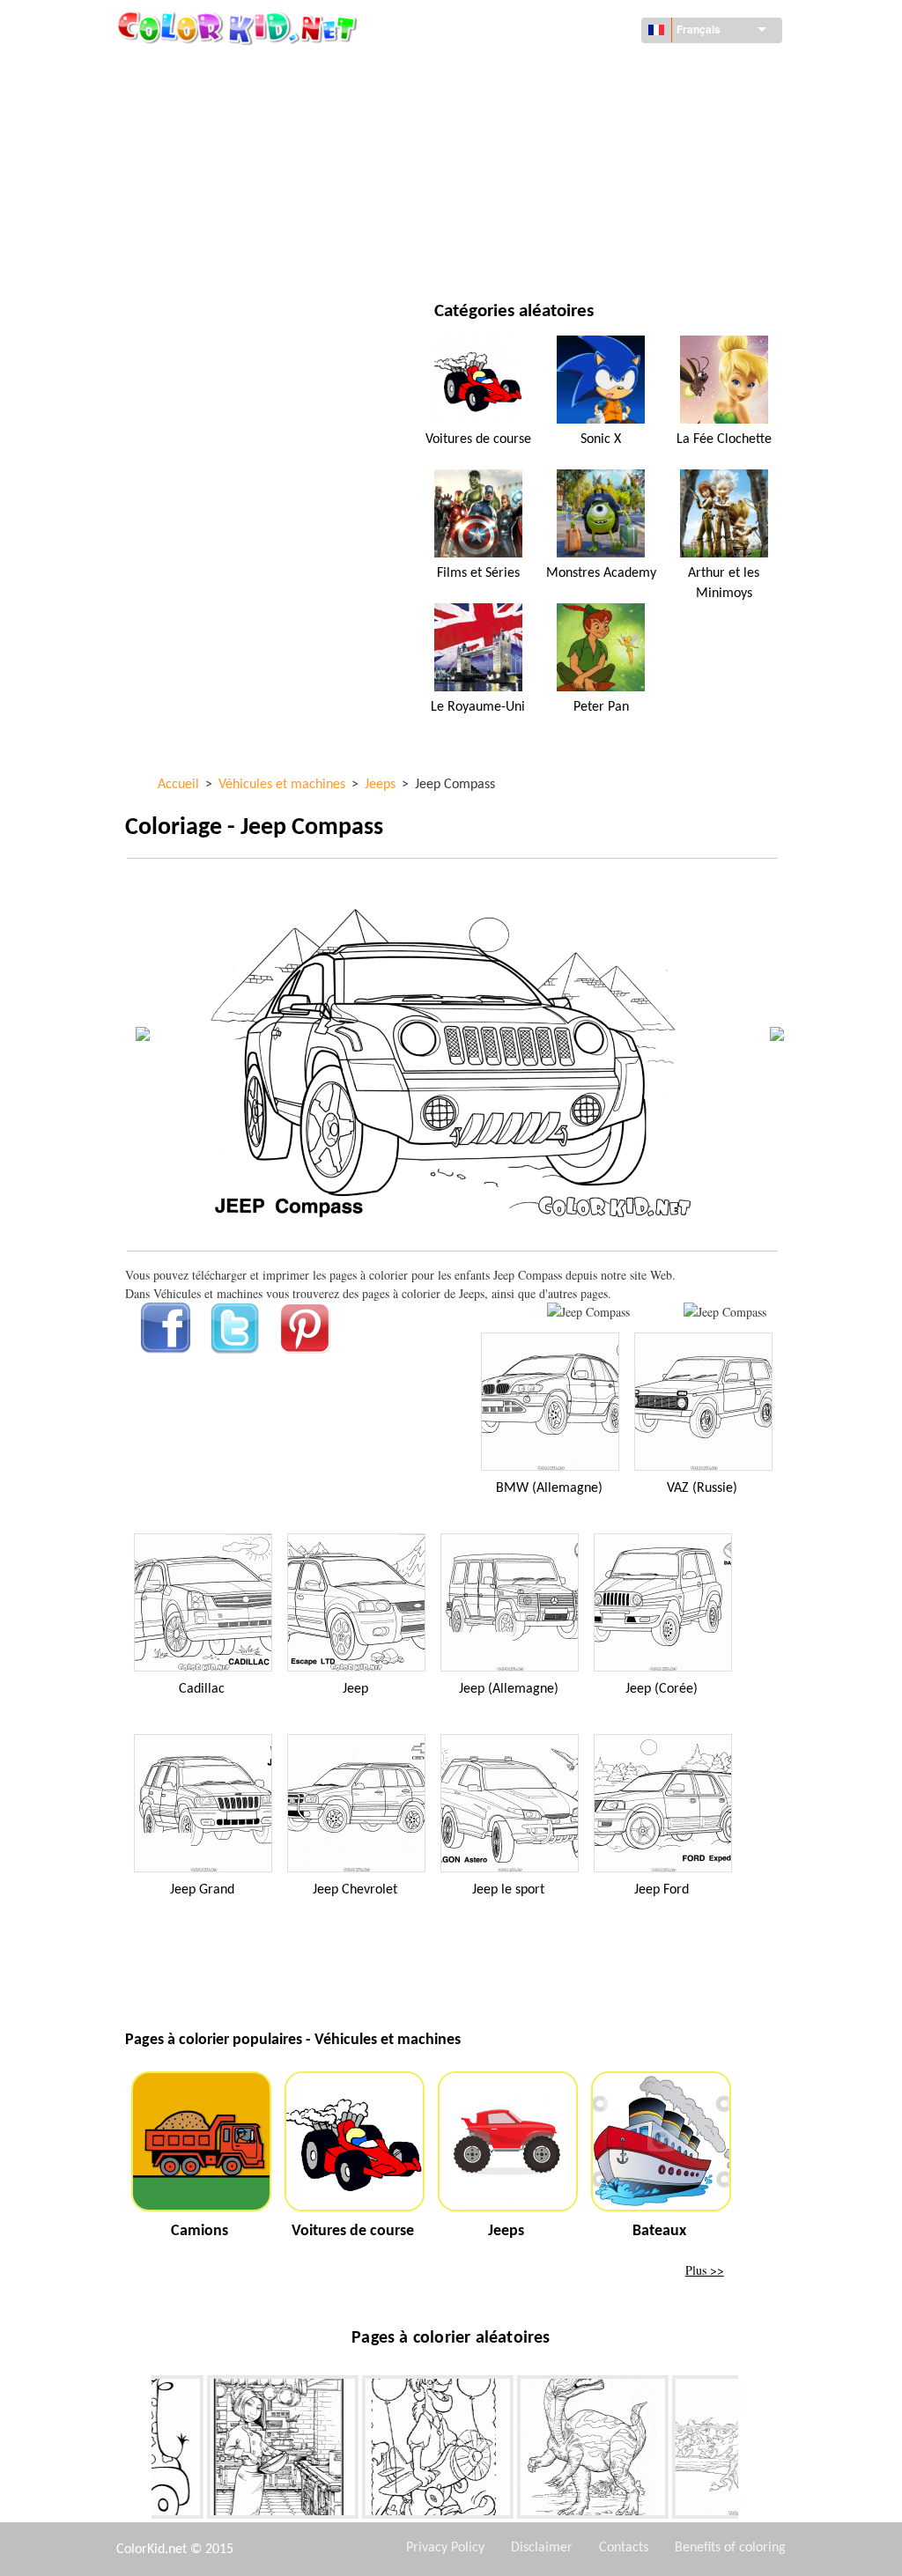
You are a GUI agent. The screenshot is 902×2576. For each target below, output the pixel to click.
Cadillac (202, 1689)
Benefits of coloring (730, 2548)
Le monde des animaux (574, 106)
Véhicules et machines (230, 70)
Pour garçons (549, 178)
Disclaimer (542, 2548)
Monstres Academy (601, 573)
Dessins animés (210, 142)
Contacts (624, 2548)
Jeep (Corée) (662, 1689)
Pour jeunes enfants (225, 214)
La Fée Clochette (724, 439)
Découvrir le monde (567, 70)
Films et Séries (207, 251)
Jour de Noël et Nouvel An (584, 214)
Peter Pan (601, 707)
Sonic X (601, 439)
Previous (138, 2451)
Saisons (188, 178)
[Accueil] (240, 27)
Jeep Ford (662, 1890)
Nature (529, 251)
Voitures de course (478, 439)
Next (751, 2451)
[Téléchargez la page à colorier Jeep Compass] (725, 1312)
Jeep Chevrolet (355, 1890)
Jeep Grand (202, 1890)
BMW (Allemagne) (549, 1488)
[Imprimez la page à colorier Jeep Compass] (588, 1312)
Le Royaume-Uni (478, 707)
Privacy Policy (445, 2548)
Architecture (204, 106)
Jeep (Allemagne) (509, 1689)
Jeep (355, 1689)
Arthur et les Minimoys (724, 583)
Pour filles (540, 142)
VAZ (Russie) (702, 1488)
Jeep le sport (508, 1890)
